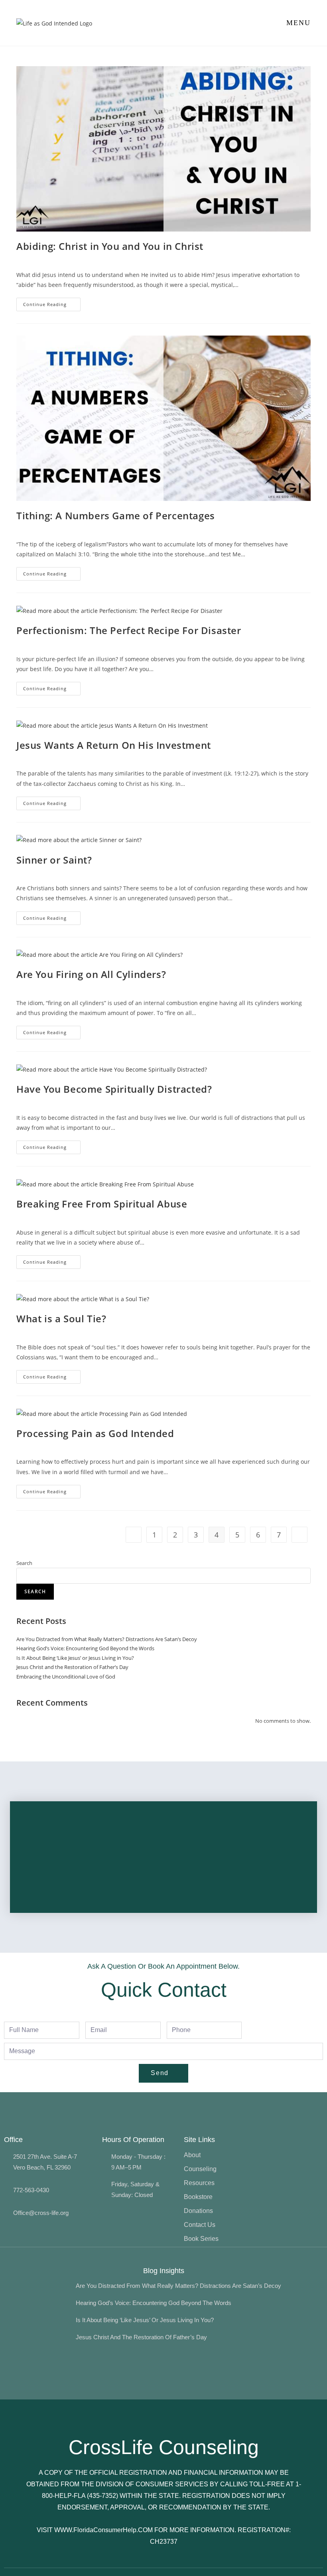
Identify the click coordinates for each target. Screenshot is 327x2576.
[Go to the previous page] (134, 1535)
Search (24, 1563)
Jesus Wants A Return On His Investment (114, 745)
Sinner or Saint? (54, 860)
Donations (198, 2211)
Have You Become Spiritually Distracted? (114, 1089)
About (192, 2155)
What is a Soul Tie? (61, 1318)
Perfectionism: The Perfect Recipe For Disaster (129, 630)
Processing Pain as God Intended (95, 1433)
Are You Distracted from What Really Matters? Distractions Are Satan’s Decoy (107, 1639)
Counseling (200, 2169)
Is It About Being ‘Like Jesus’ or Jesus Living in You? (75, 1658)
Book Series (201, 2239)
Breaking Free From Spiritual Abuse (102, 1204)
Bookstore (198, 2197)
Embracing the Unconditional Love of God (66, 1677)
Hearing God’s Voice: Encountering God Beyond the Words (85, 1648)
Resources (199, 2183)
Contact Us (200, 2225)
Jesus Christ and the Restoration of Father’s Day (72, 1667)
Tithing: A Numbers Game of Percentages (116, 515)
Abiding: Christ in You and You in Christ (110, 246)
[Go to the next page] (299, 1535)
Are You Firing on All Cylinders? (91, 974)
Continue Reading (52, 302)
